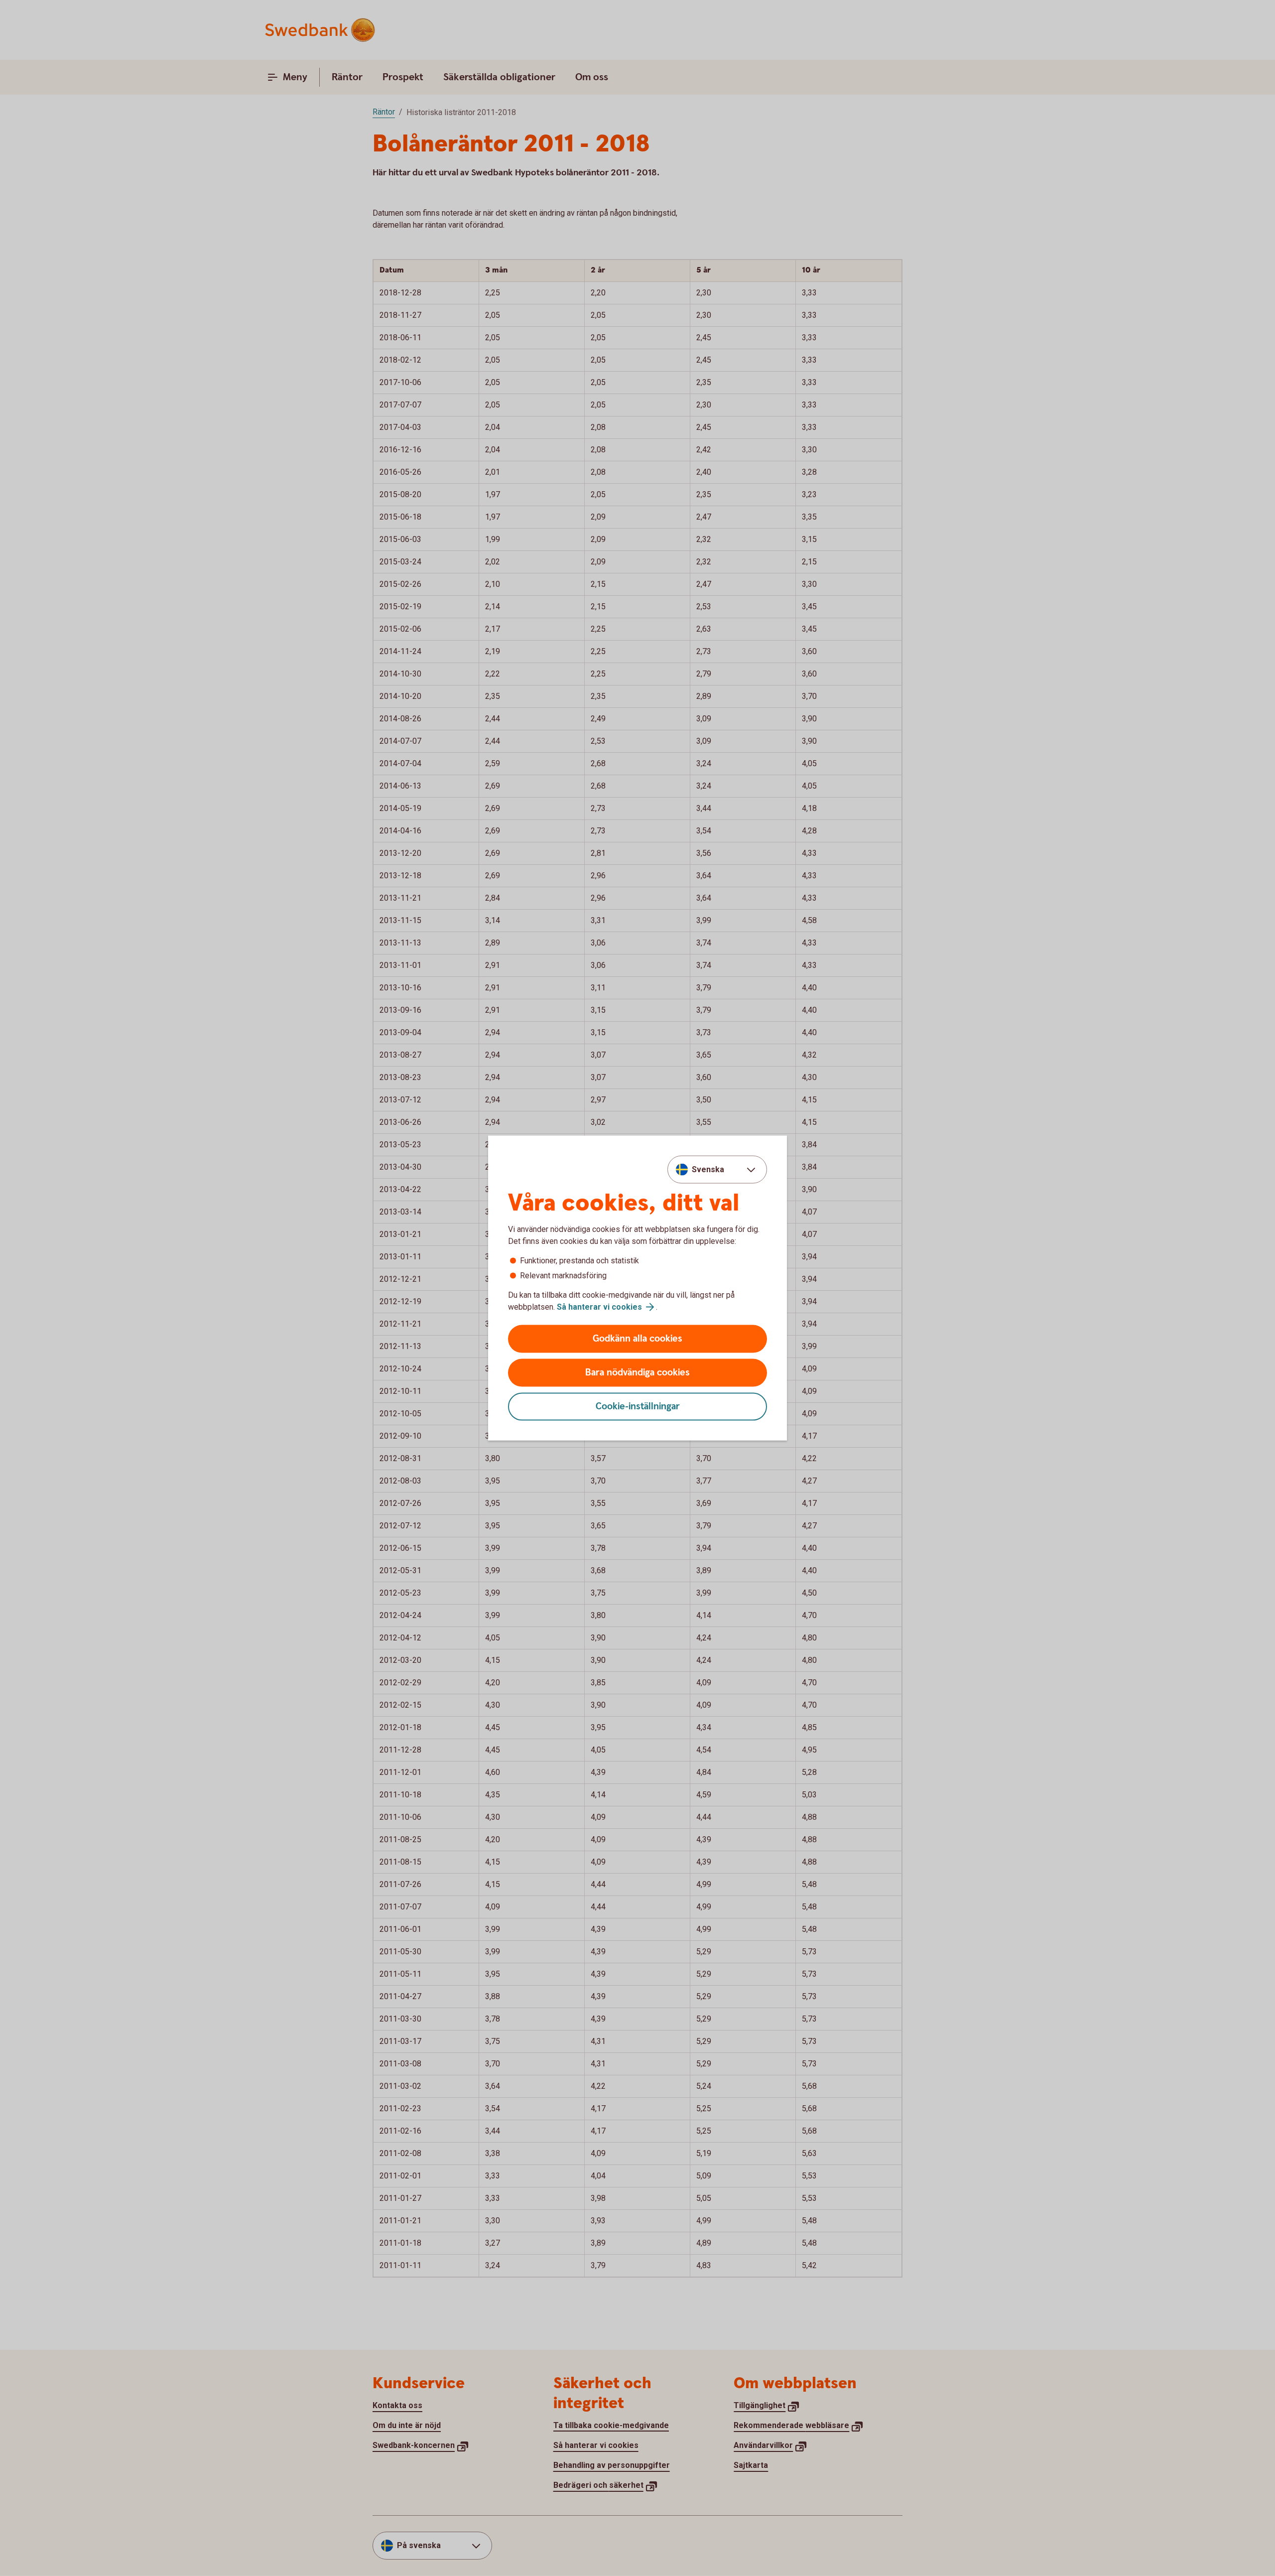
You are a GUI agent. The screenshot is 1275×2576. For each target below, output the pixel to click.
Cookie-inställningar (638, 1407)
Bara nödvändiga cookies (637, 1373)
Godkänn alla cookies (637, 1339)
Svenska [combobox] (708, 1169)
